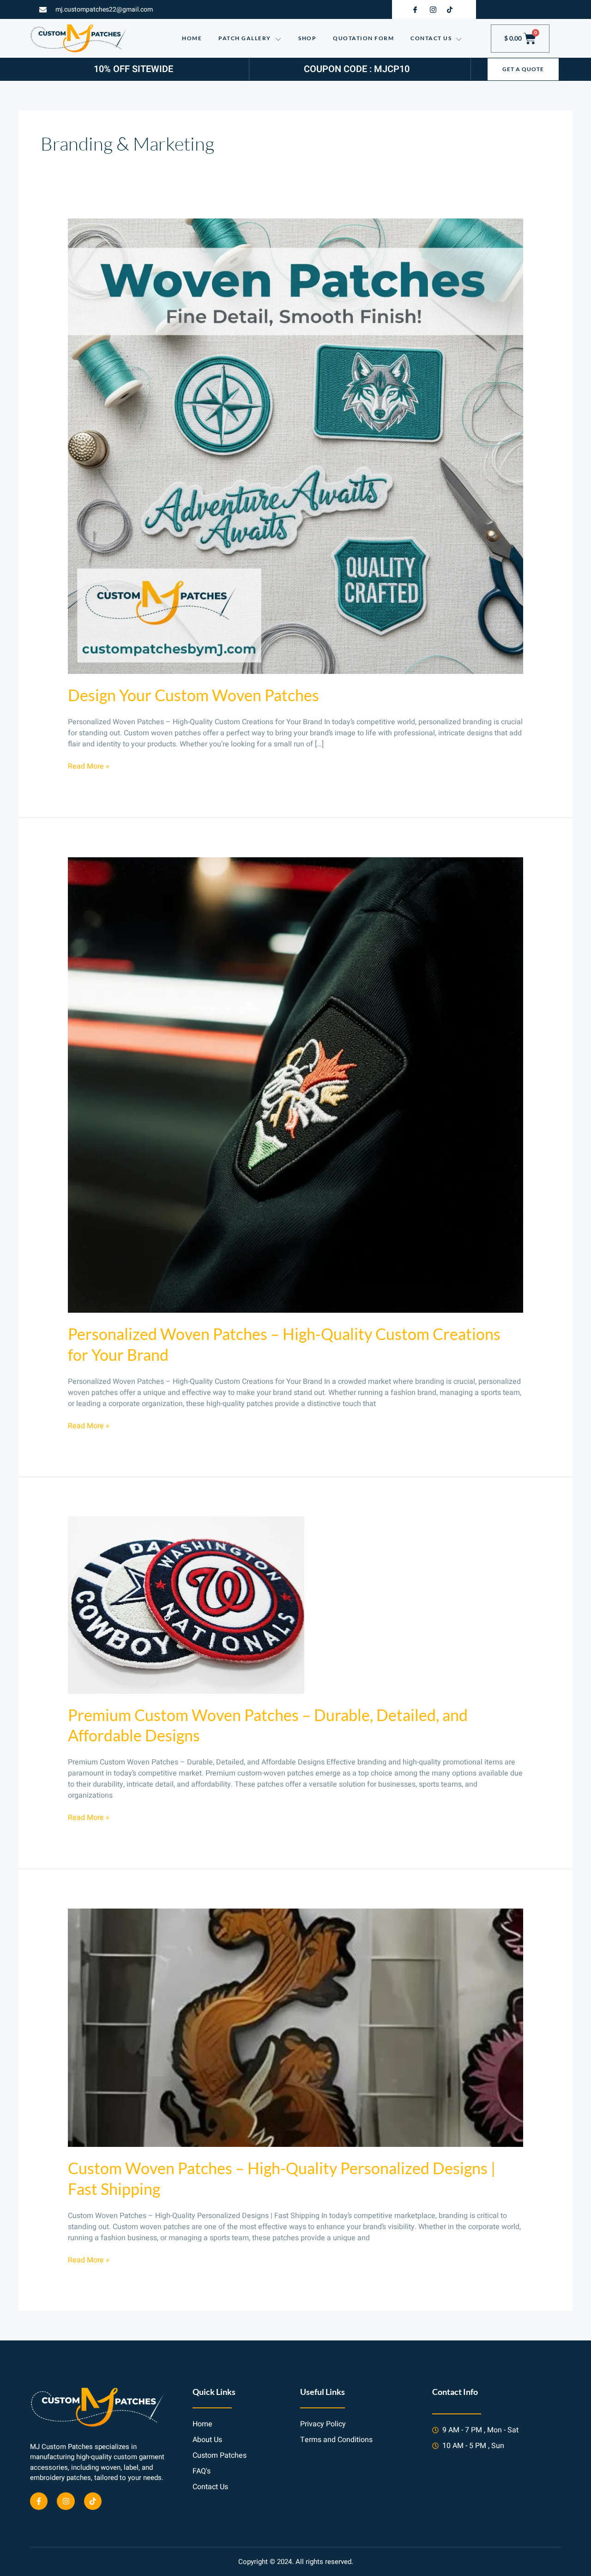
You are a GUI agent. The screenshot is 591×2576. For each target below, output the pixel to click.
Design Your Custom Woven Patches (193, 695)
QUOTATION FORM (363, 38)
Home (192, 38)
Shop (307, 38)
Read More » (89, 766)
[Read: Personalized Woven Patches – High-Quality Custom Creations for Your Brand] (296, 1085)
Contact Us (431, 38)
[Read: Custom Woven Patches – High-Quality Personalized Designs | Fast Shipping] (296, 2027)
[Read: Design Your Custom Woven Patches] (296, 446)
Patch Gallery (245, 38)
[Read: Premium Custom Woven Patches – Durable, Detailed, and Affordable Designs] (186, 1605)
